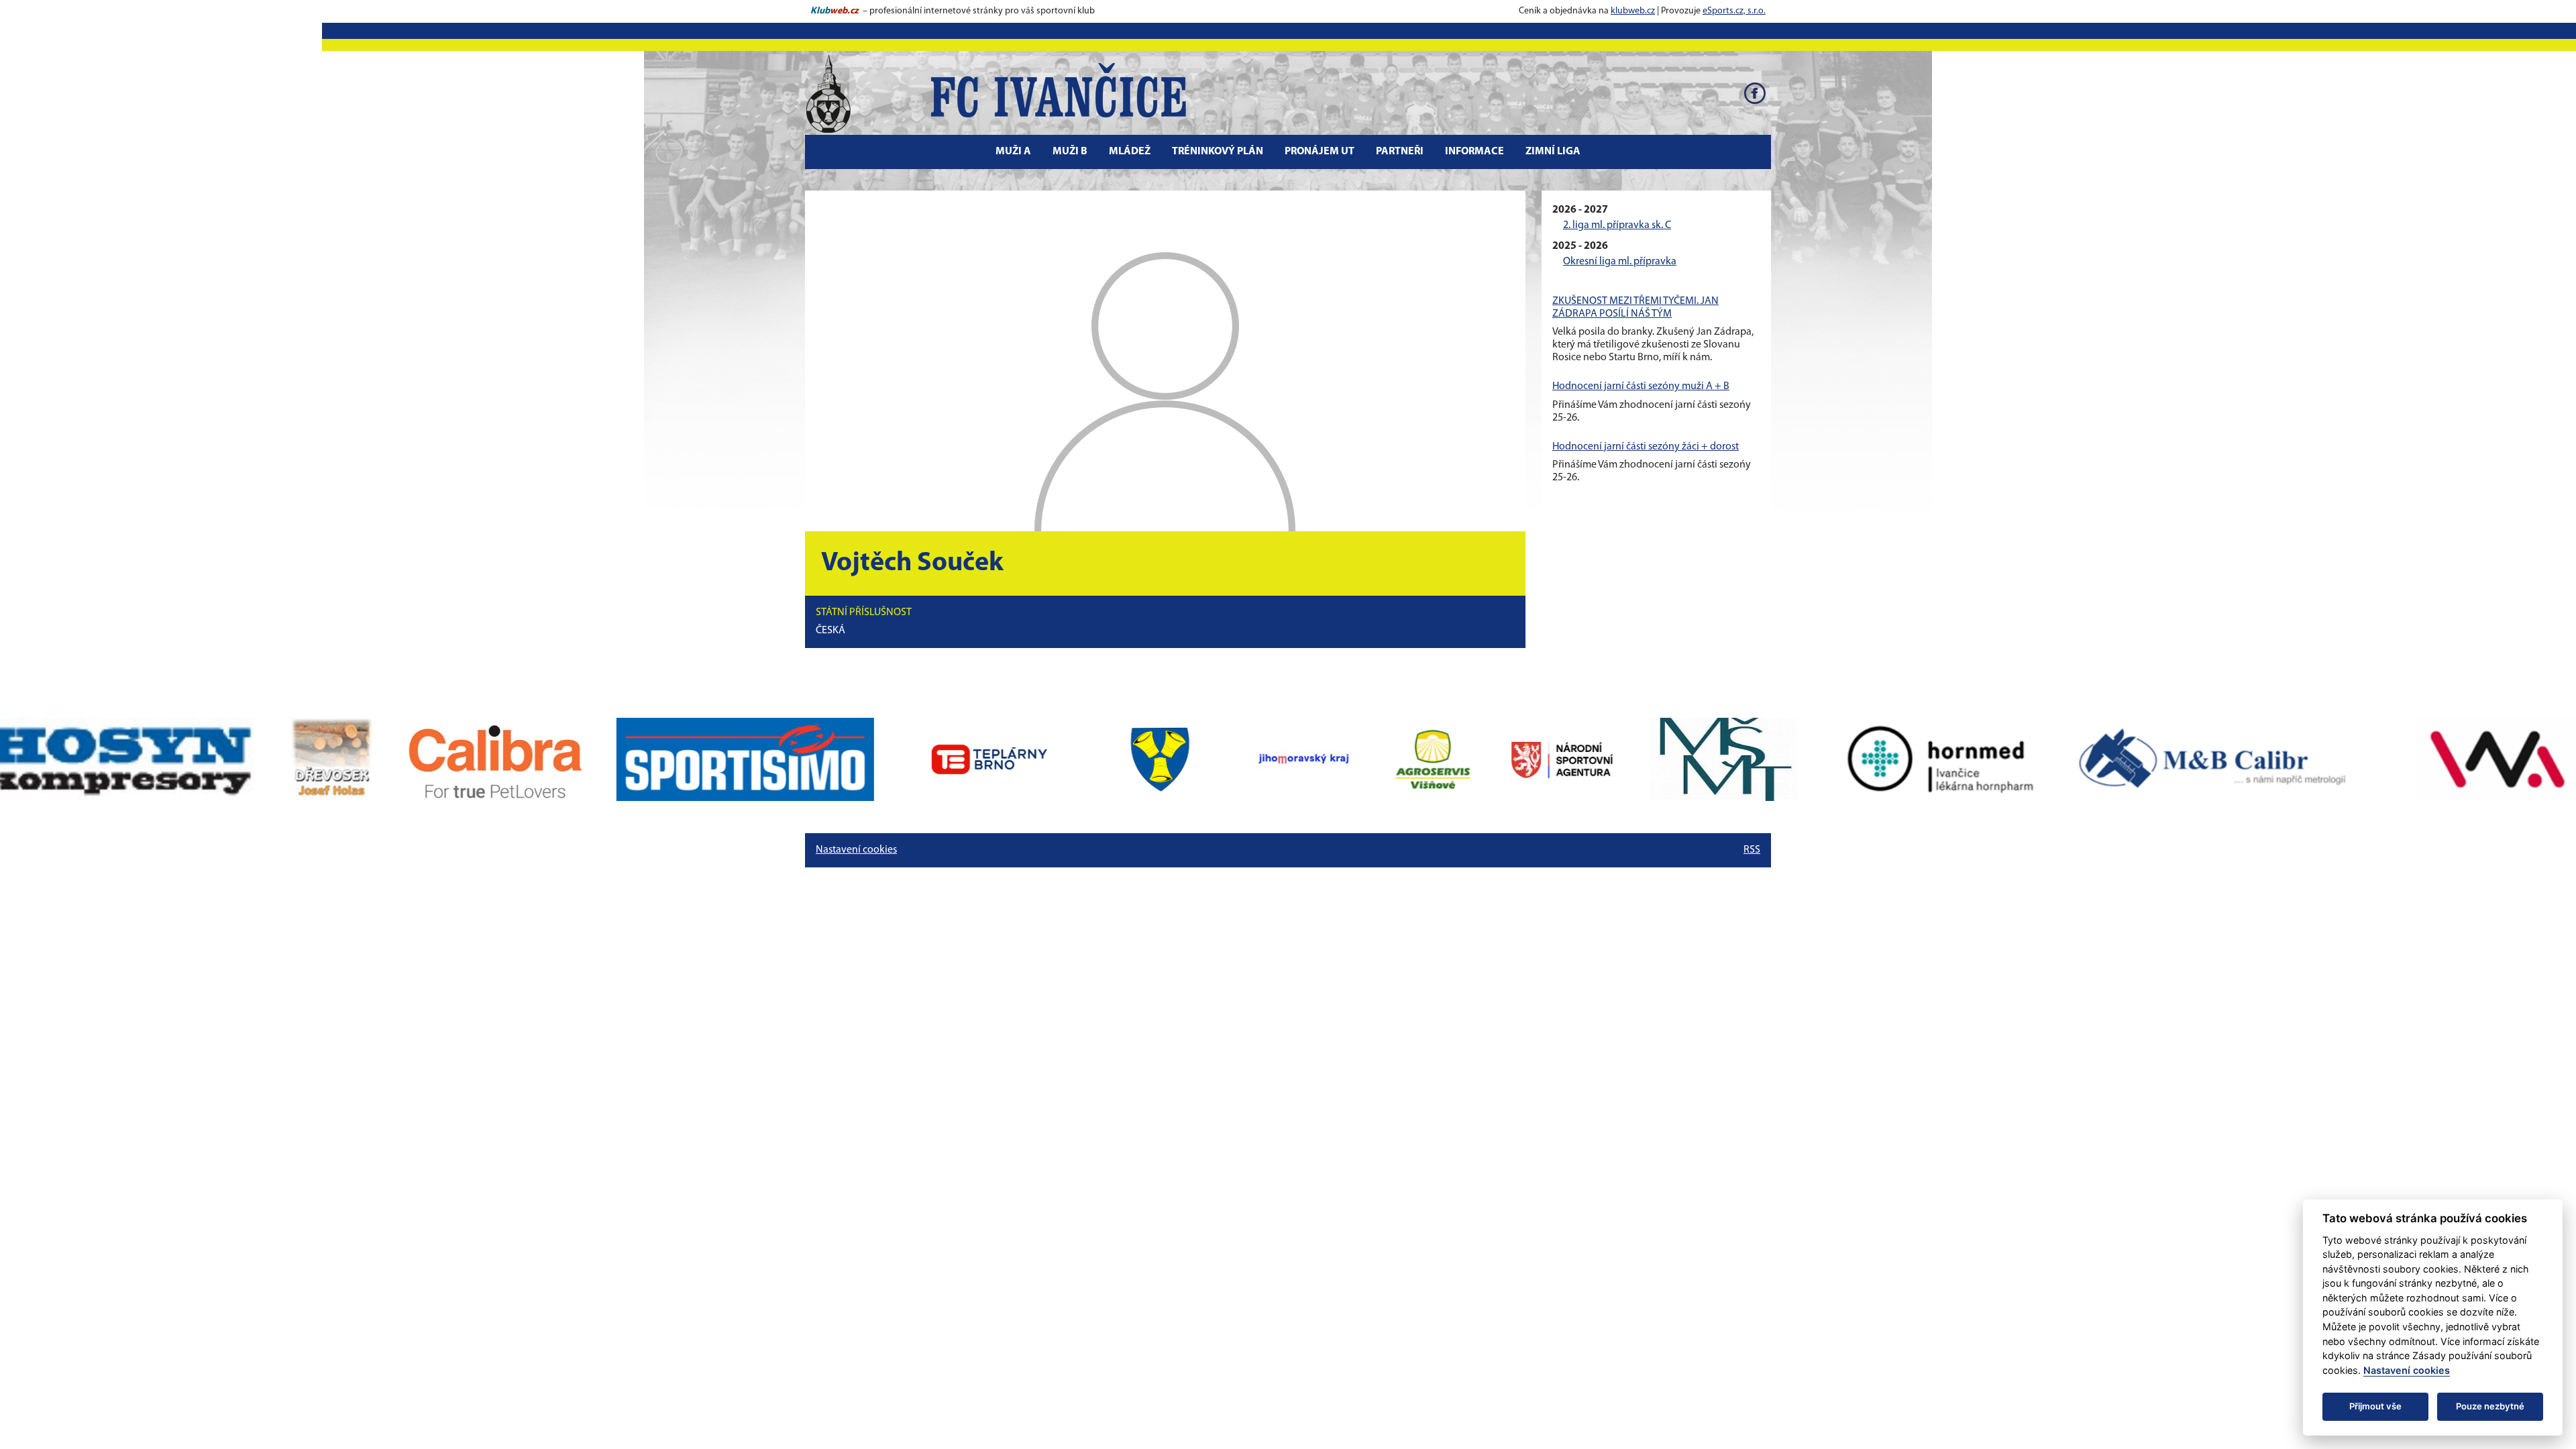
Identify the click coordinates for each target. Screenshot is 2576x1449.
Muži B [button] (1070, 152)
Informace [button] (1474, 152)
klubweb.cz (1633, 11)
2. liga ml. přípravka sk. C (1617, 225)
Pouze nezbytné (2490, 1406)
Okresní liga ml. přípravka (1620, 262)
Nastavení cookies (856, 850)
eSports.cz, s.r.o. (1734, 11)
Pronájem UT (1320, 152)
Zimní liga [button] (1553, 152)
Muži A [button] (1013, 152)
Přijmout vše (2375, 1406)
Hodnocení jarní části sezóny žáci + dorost (1646, 447)
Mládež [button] (1130, 152)
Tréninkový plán (1218, 152)
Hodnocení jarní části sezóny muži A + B (1641, 386)
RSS (1752, 850)
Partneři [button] (1400, 152)
